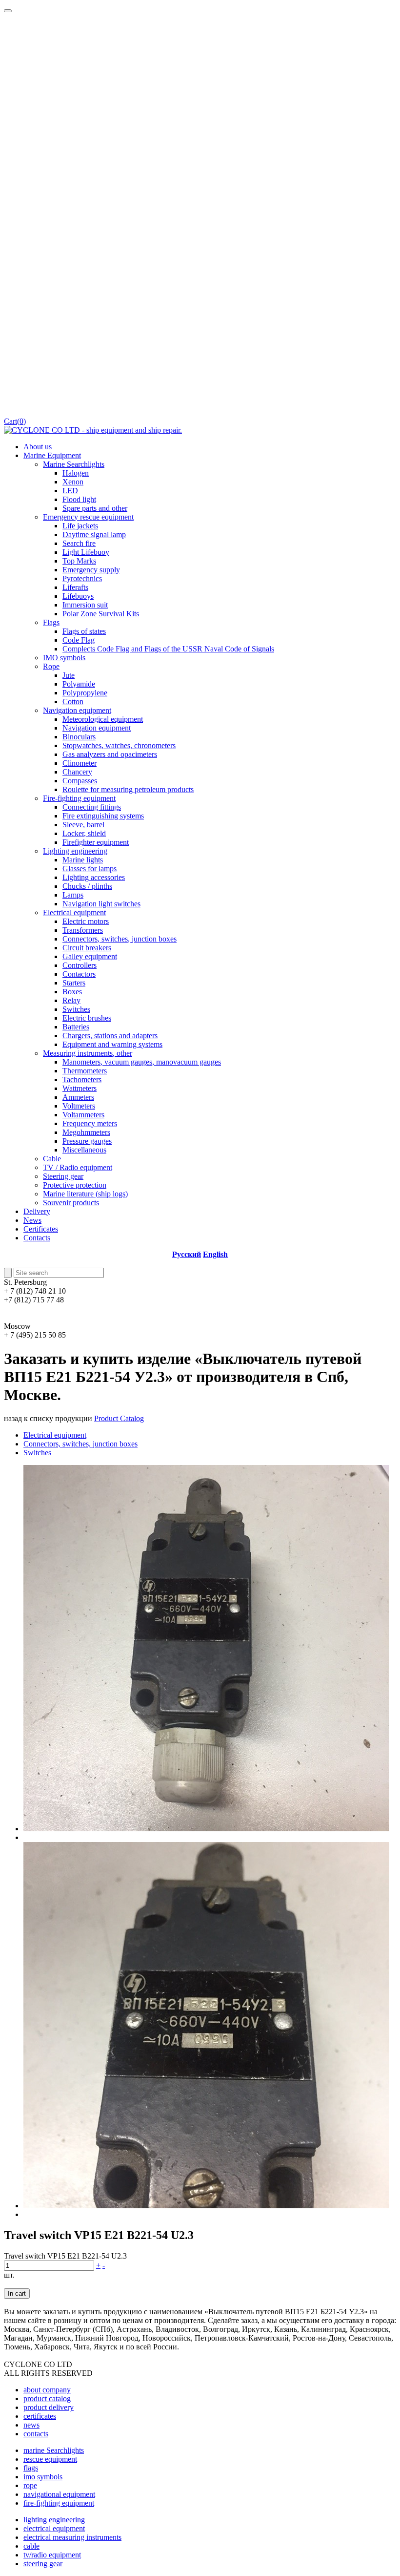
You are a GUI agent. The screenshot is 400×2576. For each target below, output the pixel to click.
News (32, 1220)
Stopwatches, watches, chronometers (119, 745)
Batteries (76, 1027)
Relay (71, 1000)
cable (31, 2546)
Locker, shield (84, 833)
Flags (51, 622)
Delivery (37, 1211)
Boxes (72, 992)
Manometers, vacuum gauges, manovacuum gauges (142, 1062)
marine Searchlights (54, 2450)
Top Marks (79, 561)
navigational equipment (59, 2494)
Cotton (73, 702)
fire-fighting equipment (59, 2503)
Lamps (73, 895)
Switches (76, 1009)
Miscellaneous (84, 1150)
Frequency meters (90, 1123)
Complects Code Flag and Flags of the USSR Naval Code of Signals (168, 649)
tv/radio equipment (52, 2555)
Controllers (80, 965)
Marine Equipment (52, 455)
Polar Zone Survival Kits (101, 614)
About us (38, 447)
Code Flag (79, 640)
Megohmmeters (86, 1132)
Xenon (73, 482)
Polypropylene (85, 693)
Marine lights (83, 860)
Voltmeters (79, 1106)
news (31, 2425)
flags (31, 2468)
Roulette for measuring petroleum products (128, 789)
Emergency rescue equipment (88, 517)
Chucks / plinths (87, 886)
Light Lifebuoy (86, 552)
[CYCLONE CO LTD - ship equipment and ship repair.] (93, 430)
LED (70, 491)
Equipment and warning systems (112, 1044)
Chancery (77, 772)
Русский (187, 1254)
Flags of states (84, 631)
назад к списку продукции (48, 1418)
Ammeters (78, 1097)
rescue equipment (50, 2459)
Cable (52, 1159)
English (215, 1254)
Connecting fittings (92, 807)
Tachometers (82, 1079)
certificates (40, 2416)
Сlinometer (80, 763)
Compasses (80, 781)
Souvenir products (71, 1203)
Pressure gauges (87, 1141)
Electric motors (86, 921)
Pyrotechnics (82, 578)
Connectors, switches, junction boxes (120, 939)
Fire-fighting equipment (79, 798)
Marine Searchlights (74, 464)
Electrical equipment (74, 912)
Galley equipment (90, 956)
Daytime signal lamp (94, 534)
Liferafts (75, 587)
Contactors (79, 974)
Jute (69, 675)
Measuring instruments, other (88, 1053)
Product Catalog (119, 1418)
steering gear (43, 2564)
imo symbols (43, 2477)
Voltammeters (83, 1115)
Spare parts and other (95, 508)
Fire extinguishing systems (103, 816)
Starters (74, 983)
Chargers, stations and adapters (110, 1036)
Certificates (41, 1229)
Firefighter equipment (96, 842)
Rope (51, 666)
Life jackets (80, 526)
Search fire (79, 543)
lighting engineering (54, 2520)
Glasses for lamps (90, 869)
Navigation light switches (101, 904)
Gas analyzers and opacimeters (110, 754)
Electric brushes (87, 1018)
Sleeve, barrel (83, 825)
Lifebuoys (78, 596)
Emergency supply (91, 570)
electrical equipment (54, 2528)
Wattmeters (80, 1088)
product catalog (47, 2398)
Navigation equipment (77, 710)
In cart (17, 2293)
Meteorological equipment (103, 719)
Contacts (37, 1238)
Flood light (79, 499)
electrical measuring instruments (72, 2537)
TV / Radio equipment (78, 1167)
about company (47, 2390)
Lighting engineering (75, 851)
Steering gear (63, 1176)
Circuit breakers (87, 948)
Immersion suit (85, 605)
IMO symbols (64, 658)
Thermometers (85, 1071)
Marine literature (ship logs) (85, 1194)
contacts (36, 2434)
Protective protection (75, 1185)
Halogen (76, 473)
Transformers (83, 930)
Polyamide (79, 684)
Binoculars (79, 737)
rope (30, 2485)
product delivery (49, 2407)
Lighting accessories (94, 877)
